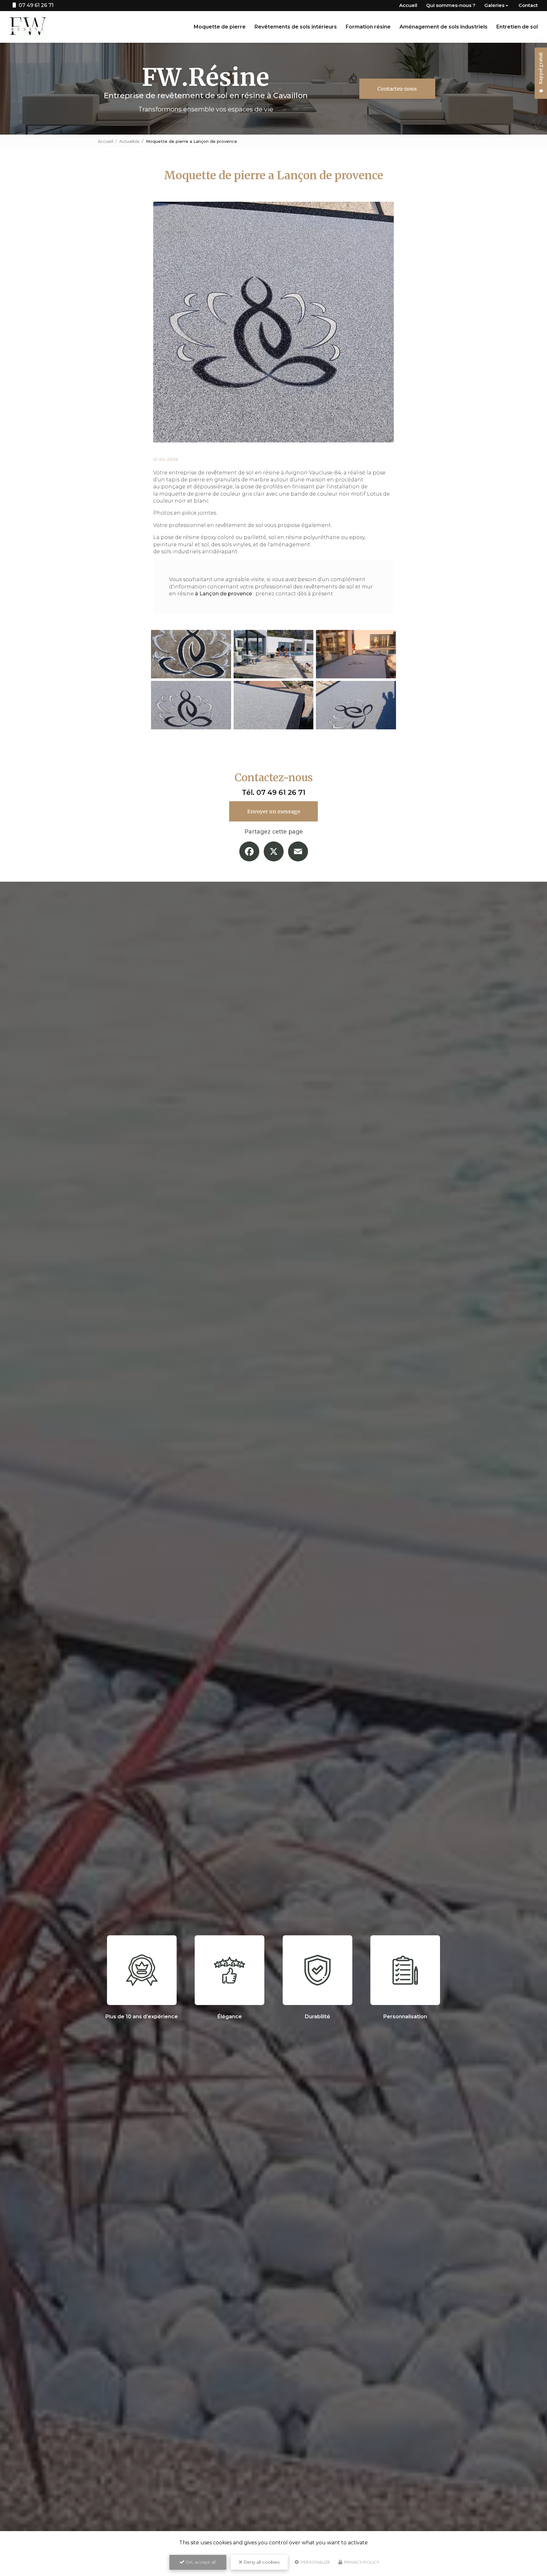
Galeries (494, 5)
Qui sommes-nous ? (451, 5)
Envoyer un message (274, 811)
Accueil (408, 5)
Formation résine (368, 27)
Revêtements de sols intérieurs (296, 27)
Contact (528, 5)
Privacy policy (361, 2562)
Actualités (129, 141)
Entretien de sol (517, 27)
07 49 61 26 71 (281, 792)
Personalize (315, 2562)
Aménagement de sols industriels (443, 27)
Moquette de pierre (220, 27)
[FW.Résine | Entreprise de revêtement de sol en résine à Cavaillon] (28, 27)
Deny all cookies (261, 2562)
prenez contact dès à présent (294, 594)
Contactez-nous (397, 89)
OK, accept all (200, 2562)
